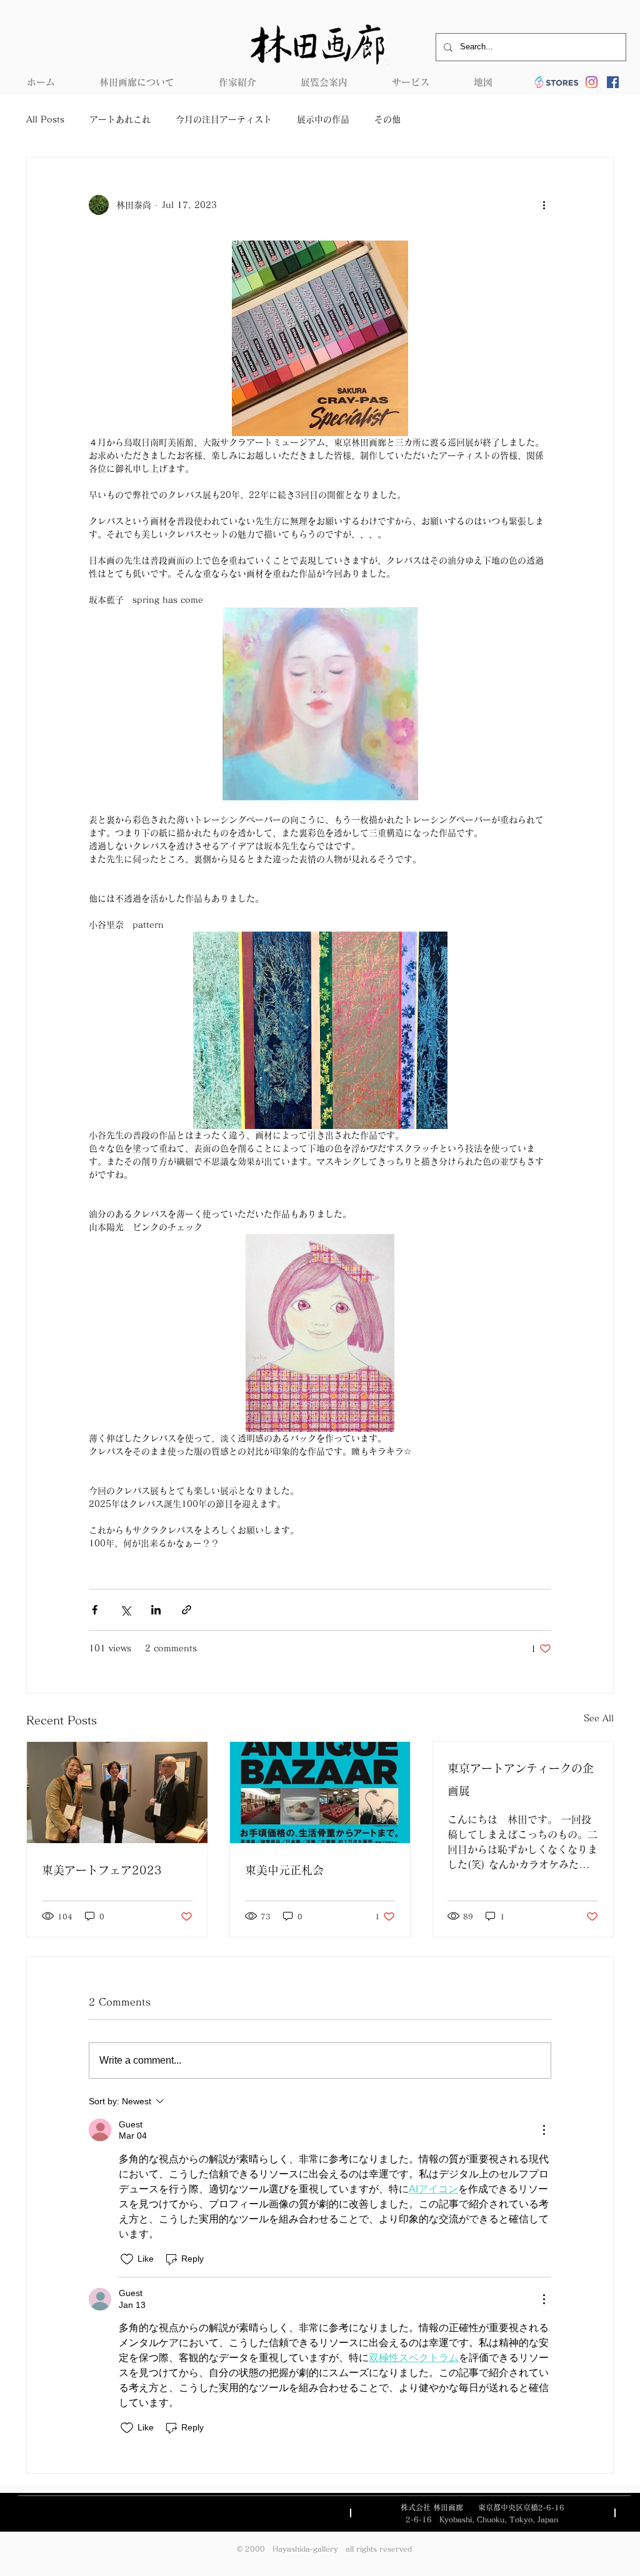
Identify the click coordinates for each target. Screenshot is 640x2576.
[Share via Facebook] (95, 1610)
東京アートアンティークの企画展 (521, 1779)
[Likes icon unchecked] (127, 2259)
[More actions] (544, 205)
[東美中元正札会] (320, 1793)
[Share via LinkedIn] (156, 1610)
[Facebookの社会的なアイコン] (613, 82)
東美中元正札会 (284, 1870)
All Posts (45, 119)
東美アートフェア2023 (102, 1870)
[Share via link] (187, 1610)
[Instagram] (592, 82)
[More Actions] (544, 2130)
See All (599, 1718)
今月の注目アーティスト (224, 119)
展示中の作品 (323, 119)
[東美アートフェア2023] (117, 1793)
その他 (387, 119)
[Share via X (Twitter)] (125, 1610)
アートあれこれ (120, 119)
